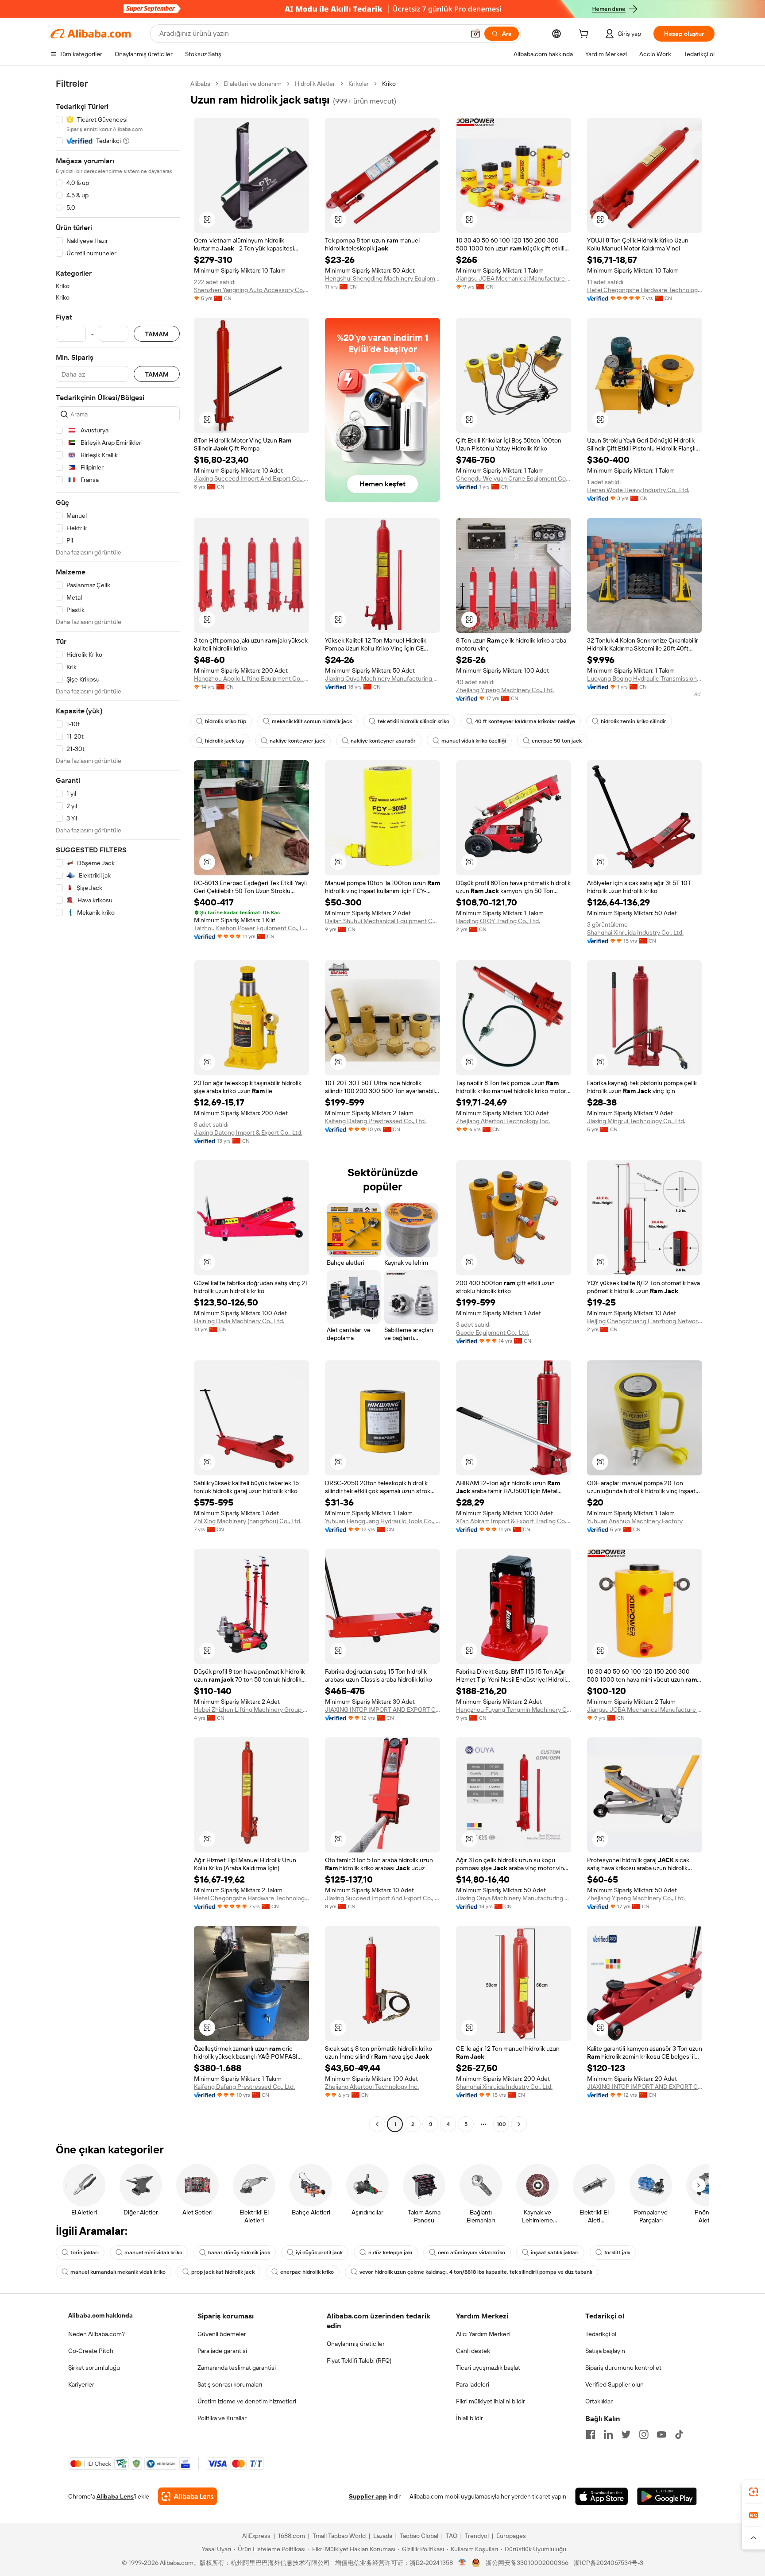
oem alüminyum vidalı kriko (471, 2253)
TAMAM (157, 334)
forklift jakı (617, 2253)
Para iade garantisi (222, 2351)
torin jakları (85, 2253)
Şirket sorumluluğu (94, 2368)
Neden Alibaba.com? (97, 2334)
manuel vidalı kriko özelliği (474, 741)
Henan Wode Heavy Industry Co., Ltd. (638, 490)
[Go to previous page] (377, 2124)
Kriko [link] (389, 84)
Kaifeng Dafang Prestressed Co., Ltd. (375, 1121)
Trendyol (477, 2536)
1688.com (292, 2536)
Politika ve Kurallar (222, 2418)
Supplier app (368, 2496)
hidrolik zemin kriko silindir (634, 721)
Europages (511, 2536)
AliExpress (256, 2536)
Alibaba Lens (115, 2496)
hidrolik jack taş (224, 741)
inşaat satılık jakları (555, 2253)
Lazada (383, 2536)
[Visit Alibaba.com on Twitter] (626, 2434)
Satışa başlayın (605, 2351)
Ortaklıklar (599, 2401)
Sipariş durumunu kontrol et (623, 2368)
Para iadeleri (473, 2384)
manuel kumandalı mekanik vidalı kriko (118, 2272)
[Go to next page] (519, 2124)
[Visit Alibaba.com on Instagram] (644, 2434)
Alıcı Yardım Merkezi (483, 2334)
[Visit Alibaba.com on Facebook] (591, 2434)
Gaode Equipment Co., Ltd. (493, 1332)
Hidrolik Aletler (315, 84)
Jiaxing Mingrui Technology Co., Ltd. (636, 1121)
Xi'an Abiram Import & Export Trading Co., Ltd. (514, 1521)
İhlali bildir (469, 2418)
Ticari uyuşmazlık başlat (488, 2368)
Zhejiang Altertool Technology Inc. (503, 1121)
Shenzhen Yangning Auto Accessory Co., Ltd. (251, 290)
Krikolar (359, 84)
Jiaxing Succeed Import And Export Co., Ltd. (251, 478)
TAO (452, 2536)
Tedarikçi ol (601, 2334)
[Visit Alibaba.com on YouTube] (661, 2434)
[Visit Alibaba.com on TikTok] (679, 2434)
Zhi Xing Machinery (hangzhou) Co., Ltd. (248, 1521)
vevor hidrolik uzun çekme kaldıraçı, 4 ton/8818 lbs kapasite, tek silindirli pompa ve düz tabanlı (476, 2272)
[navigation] (118, 1105)
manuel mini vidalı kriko (153, 2253)
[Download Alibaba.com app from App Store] (602, 2496)
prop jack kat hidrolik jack (223, 2272)
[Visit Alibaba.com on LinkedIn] (608, 2434)
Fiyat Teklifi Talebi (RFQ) (359, 2360)
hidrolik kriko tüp (226, 721)
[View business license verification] (462, 2563)
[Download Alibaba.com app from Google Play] (667, 2496)
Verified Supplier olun (614, 2384)
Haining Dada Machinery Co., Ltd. (239, 1321)
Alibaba (200, 84)
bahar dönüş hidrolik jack (239, 2253)
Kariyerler (81, 2384)
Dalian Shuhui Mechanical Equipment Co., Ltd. (382, 921)
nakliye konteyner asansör (383, 741)
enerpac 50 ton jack (557, 741)
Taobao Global (419, 2536)
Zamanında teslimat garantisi (237, 2368)
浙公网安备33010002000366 (527, 2563)
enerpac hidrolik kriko (307, 2272)
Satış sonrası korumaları (230, 2384)
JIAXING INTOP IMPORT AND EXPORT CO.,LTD (382, 1710)
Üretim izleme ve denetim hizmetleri (247, 2401)
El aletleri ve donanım (253, 84)
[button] (475, 34)
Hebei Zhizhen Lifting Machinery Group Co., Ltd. (251, 1710)
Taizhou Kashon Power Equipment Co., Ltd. (251, 928)
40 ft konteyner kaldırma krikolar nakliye (525, 721)
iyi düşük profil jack (319, 2253)
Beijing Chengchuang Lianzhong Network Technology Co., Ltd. (645, 1321)
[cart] (585, 35)
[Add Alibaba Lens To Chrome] (187, 2496)
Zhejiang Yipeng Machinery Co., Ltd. (505, 690)
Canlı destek (473, 2351)
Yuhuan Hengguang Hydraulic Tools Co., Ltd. (382, 1521)
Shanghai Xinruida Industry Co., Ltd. (635, 932)
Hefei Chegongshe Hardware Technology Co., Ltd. (645, 290)
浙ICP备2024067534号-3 (609, 2563)
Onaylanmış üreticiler (356, 2344)
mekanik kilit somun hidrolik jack (312, 721)
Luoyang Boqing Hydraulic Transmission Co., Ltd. (645, 678)
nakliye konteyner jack (297, 741)
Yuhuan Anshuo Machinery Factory (635, 1521)
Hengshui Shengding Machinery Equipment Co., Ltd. (382, 278)
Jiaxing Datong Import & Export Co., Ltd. (248, 1132)
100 (501, 2124)
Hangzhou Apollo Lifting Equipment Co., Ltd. (251, 678)
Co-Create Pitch (91, 2351)
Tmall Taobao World (339, 2536)
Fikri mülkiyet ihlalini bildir (491, 2401)
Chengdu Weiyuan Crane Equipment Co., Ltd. (514, 478)
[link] (753, 2492)
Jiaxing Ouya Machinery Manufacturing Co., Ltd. (382, 678)
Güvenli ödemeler (222, 2334)
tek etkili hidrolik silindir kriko (413, 721)
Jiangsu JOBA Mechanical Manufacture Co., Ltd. (514, 278)
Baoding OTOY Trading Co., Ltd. (498, 921)
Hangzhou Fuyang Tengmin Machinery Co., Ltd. (514, 1710)
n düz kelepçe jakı (390, 2253)
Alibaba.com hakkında (100, 2315)
